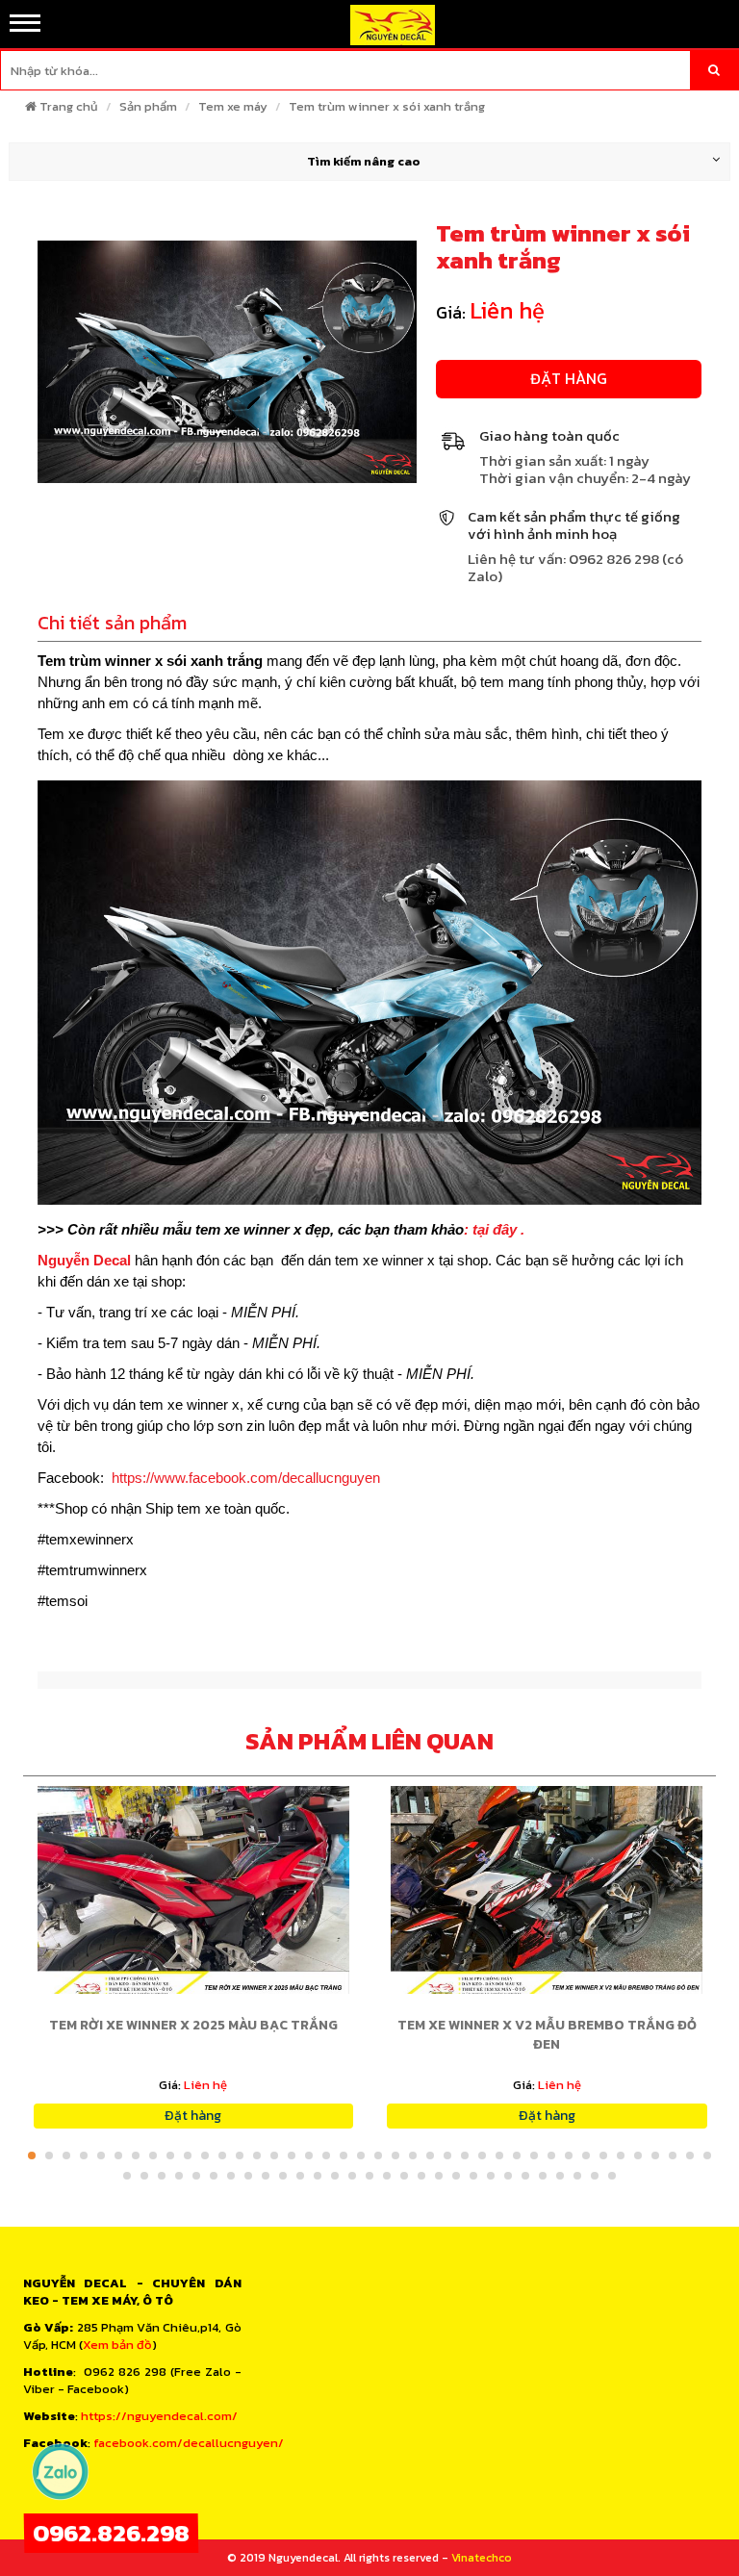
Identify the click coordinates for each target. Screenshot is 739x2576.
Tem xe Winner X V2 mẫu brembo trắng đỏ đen (547, 2035)
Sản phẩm (148, 106)
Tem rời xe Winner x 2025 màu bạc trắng (193, 2025)
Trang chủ (69, 106)
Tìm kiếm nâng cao (364, 161)
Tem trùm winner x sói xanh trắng (387, 106)
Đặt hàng (569, 378)
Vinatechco (482, 2558)
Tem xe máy (233, 106)
